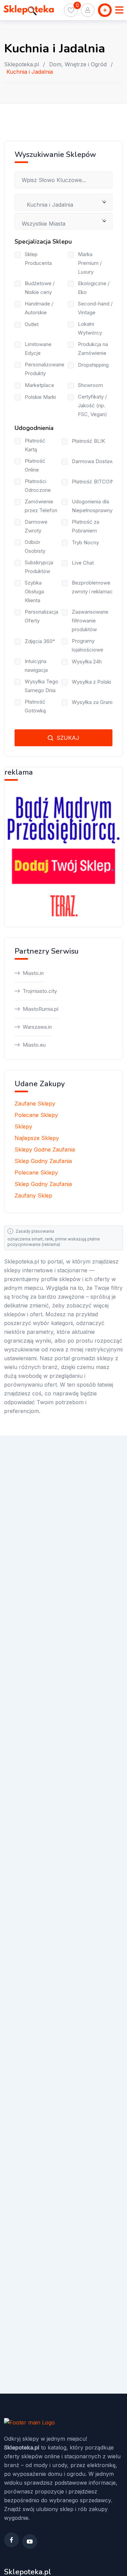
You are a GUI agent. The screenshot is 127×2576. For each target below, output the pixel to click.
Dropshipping (93, 365)
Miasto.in (33, 973)
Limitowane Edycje (38, 349)
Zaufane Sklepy (35, 1103)
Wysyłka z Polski (91, 682)
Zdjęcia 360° (40, 641)
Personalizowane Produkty (45, 369)
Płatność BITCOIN (93, 482)
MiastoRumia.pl (40, 1009)
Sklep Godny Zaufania (43, 1161)
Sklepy (23, 1126)
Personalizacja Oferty (41, 616)
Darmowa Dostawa (94, 461)
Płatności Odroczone (38, 486)
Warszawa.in (37, 1027)
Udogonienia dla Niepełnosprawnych (95, 506)
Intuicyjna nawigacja (36, 666)
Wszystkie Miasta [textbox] (44, 224)
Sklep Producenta (38, 259)
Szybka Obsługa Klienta (34, 591)
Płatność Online (35, 465)
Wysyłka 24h (87, 662)
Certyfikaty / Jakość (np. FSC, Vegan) (92, 405)
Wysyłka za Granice (95, 702)
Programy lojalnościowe (88, 645)
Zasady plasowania (35, 1231)
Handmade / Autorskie (39, 308)
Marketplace (39, 385)
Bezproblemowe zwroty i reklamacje (94, 587)
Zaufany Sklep (33, 1195)
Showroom (90, 385)
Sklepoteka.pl (22, 64)
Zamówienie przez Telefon (41, 506)
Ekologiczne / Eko (94, 288)
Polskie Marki (40, 397)
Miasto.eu (34, 1045)
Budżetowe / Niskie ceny (40, 288)
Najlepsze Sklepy (37, 1138)
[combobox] (63, 202)
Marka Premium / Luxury (90, 263)
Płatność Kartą (35, 445)
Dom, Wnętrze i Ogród (78, 64)
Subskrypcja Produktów (39, 567)
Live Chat (83, 563)
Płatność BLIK (88, 441)
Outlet (32, 324)
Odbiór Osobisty (35, 546)
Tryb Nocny (85, 542)
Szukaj (67, 738)
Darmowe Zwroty (36, 526)
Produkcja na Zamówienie (93, 349)
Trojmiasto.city (40, 991)
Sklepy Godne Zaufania (45, 1149)
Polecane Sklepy (36, 1115)
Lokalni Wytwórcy (90, 328)
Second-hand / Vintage (95, 308)
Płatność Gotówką (35, 706)
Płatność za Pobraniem (86, 526)
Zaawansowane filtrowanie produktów (90, 621)
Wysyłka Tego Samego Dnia (41, 686)
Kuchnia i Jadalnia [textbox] (47, 205)
